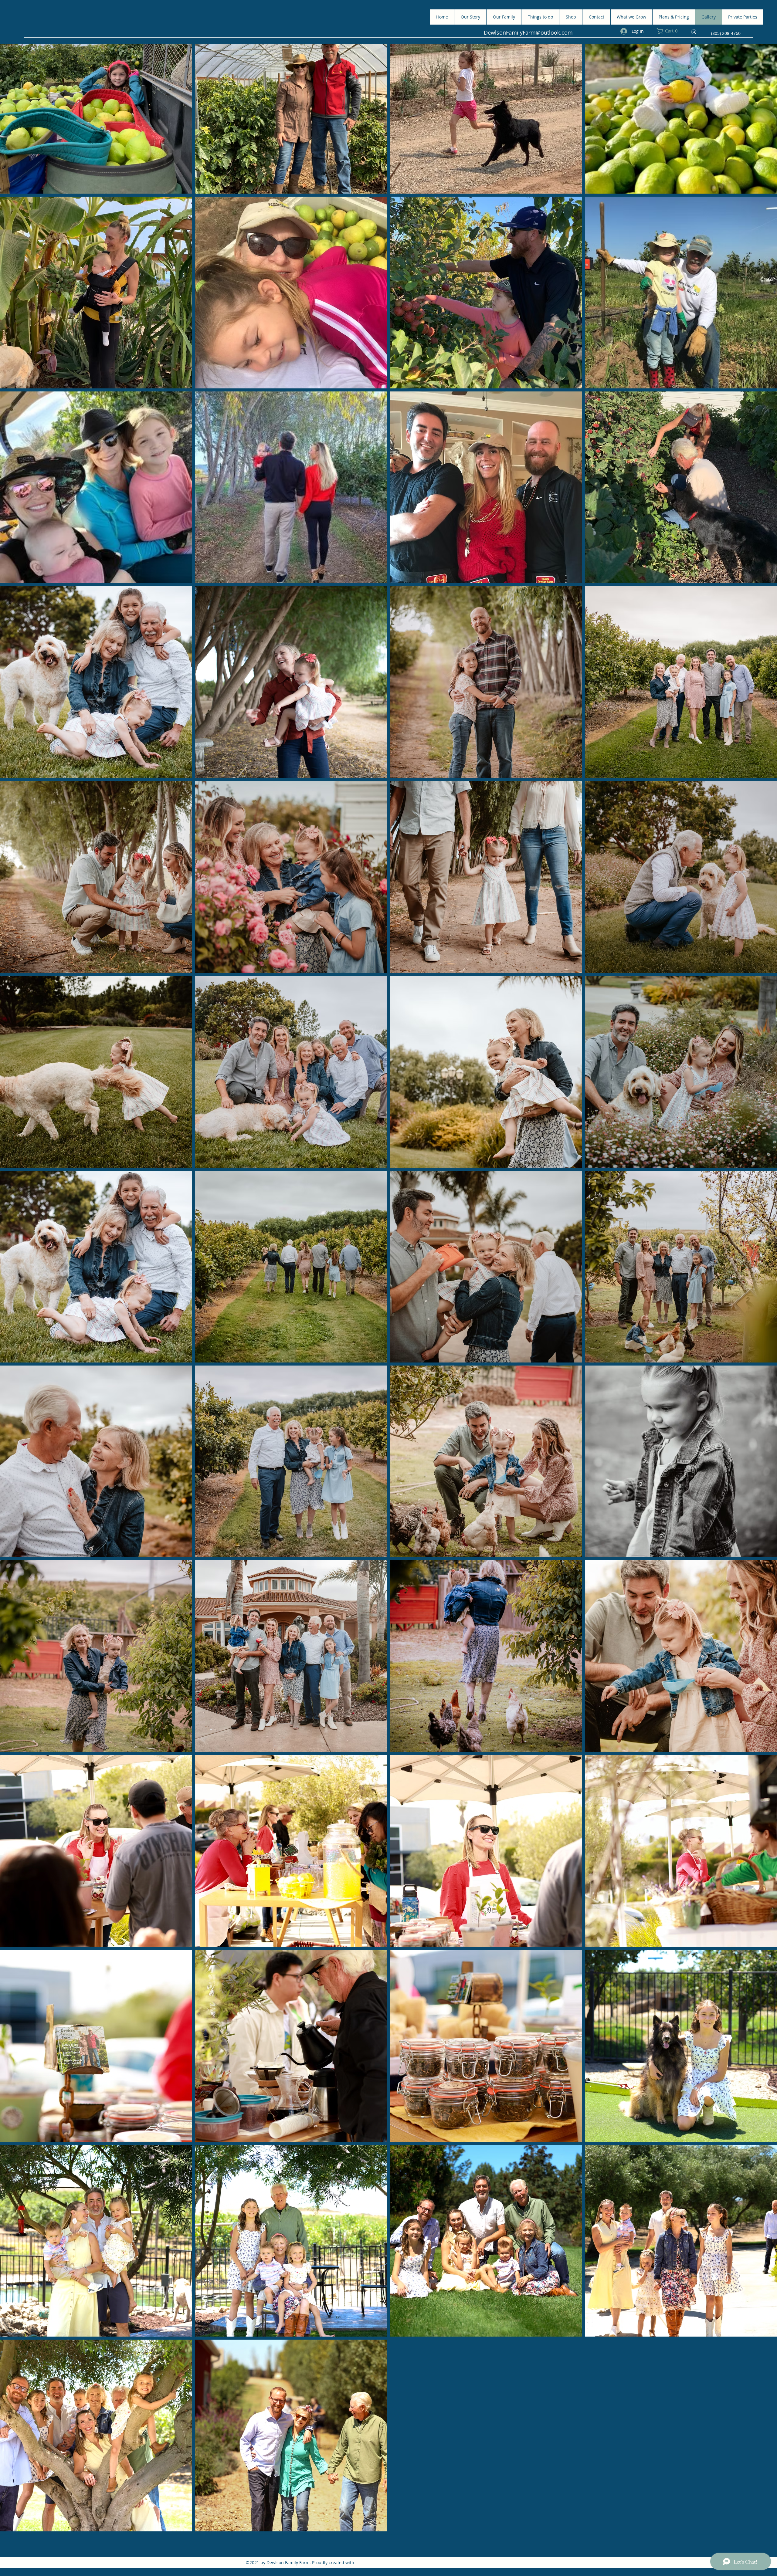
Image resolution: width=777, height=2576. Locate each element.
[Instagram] (694, 32)
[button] (670, 31)
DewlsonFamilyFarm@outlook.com (528, 32)
